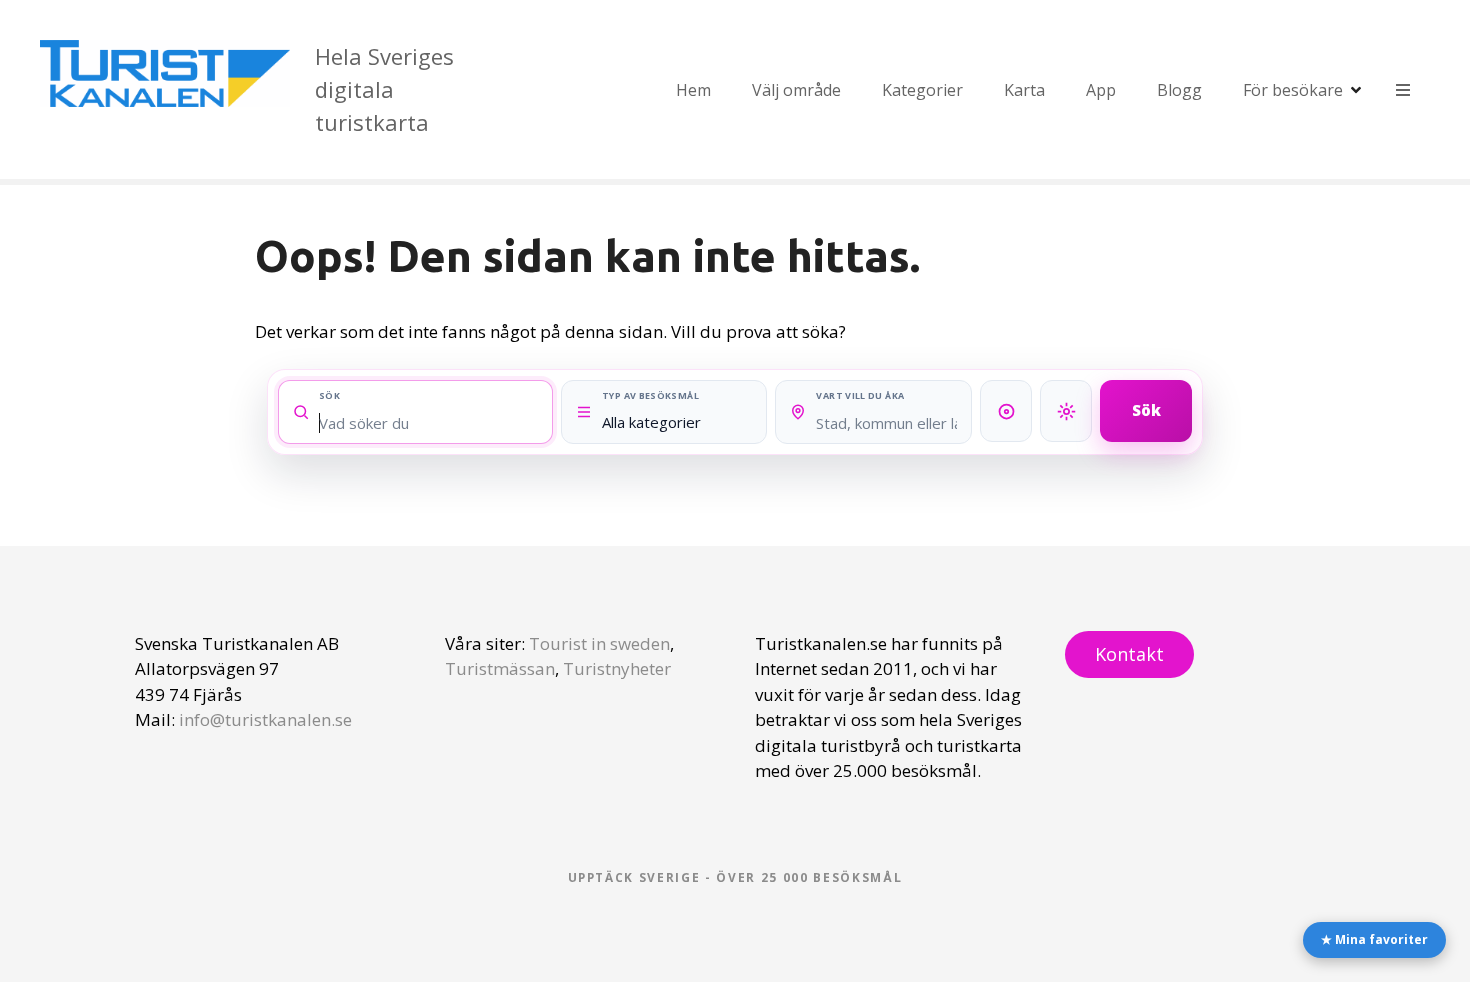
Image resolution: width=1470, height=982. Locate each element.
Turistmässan (500, 668)
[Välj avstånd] (1006, 411)
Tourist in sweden (599, 643)
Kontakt (1129, 654)
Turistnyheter (617, 668)
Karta (1024, 90)
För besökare (1293, 90)
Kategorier (922, 90)
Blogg (1179, 90)
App (1101, 90)
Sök (1146, 410)
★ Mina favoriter (1374, 939)
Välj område (796, 90)
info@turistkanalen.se (265, 719)
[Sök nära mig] (1066, 411)
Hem (693, 90)
